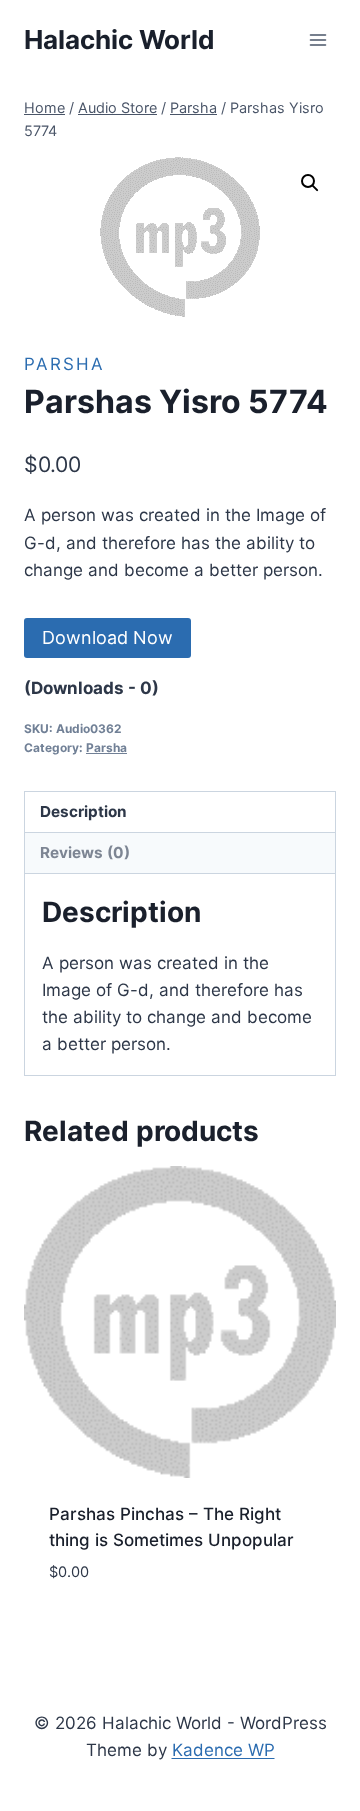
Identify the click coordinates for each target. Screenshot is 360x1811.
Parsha (64, 364)
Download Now (107, 637)
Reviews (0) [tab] (85, 852)
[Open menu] (317, 39)
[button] (310, 183)
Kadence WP (223, 1750)
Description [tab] (83, 811)
